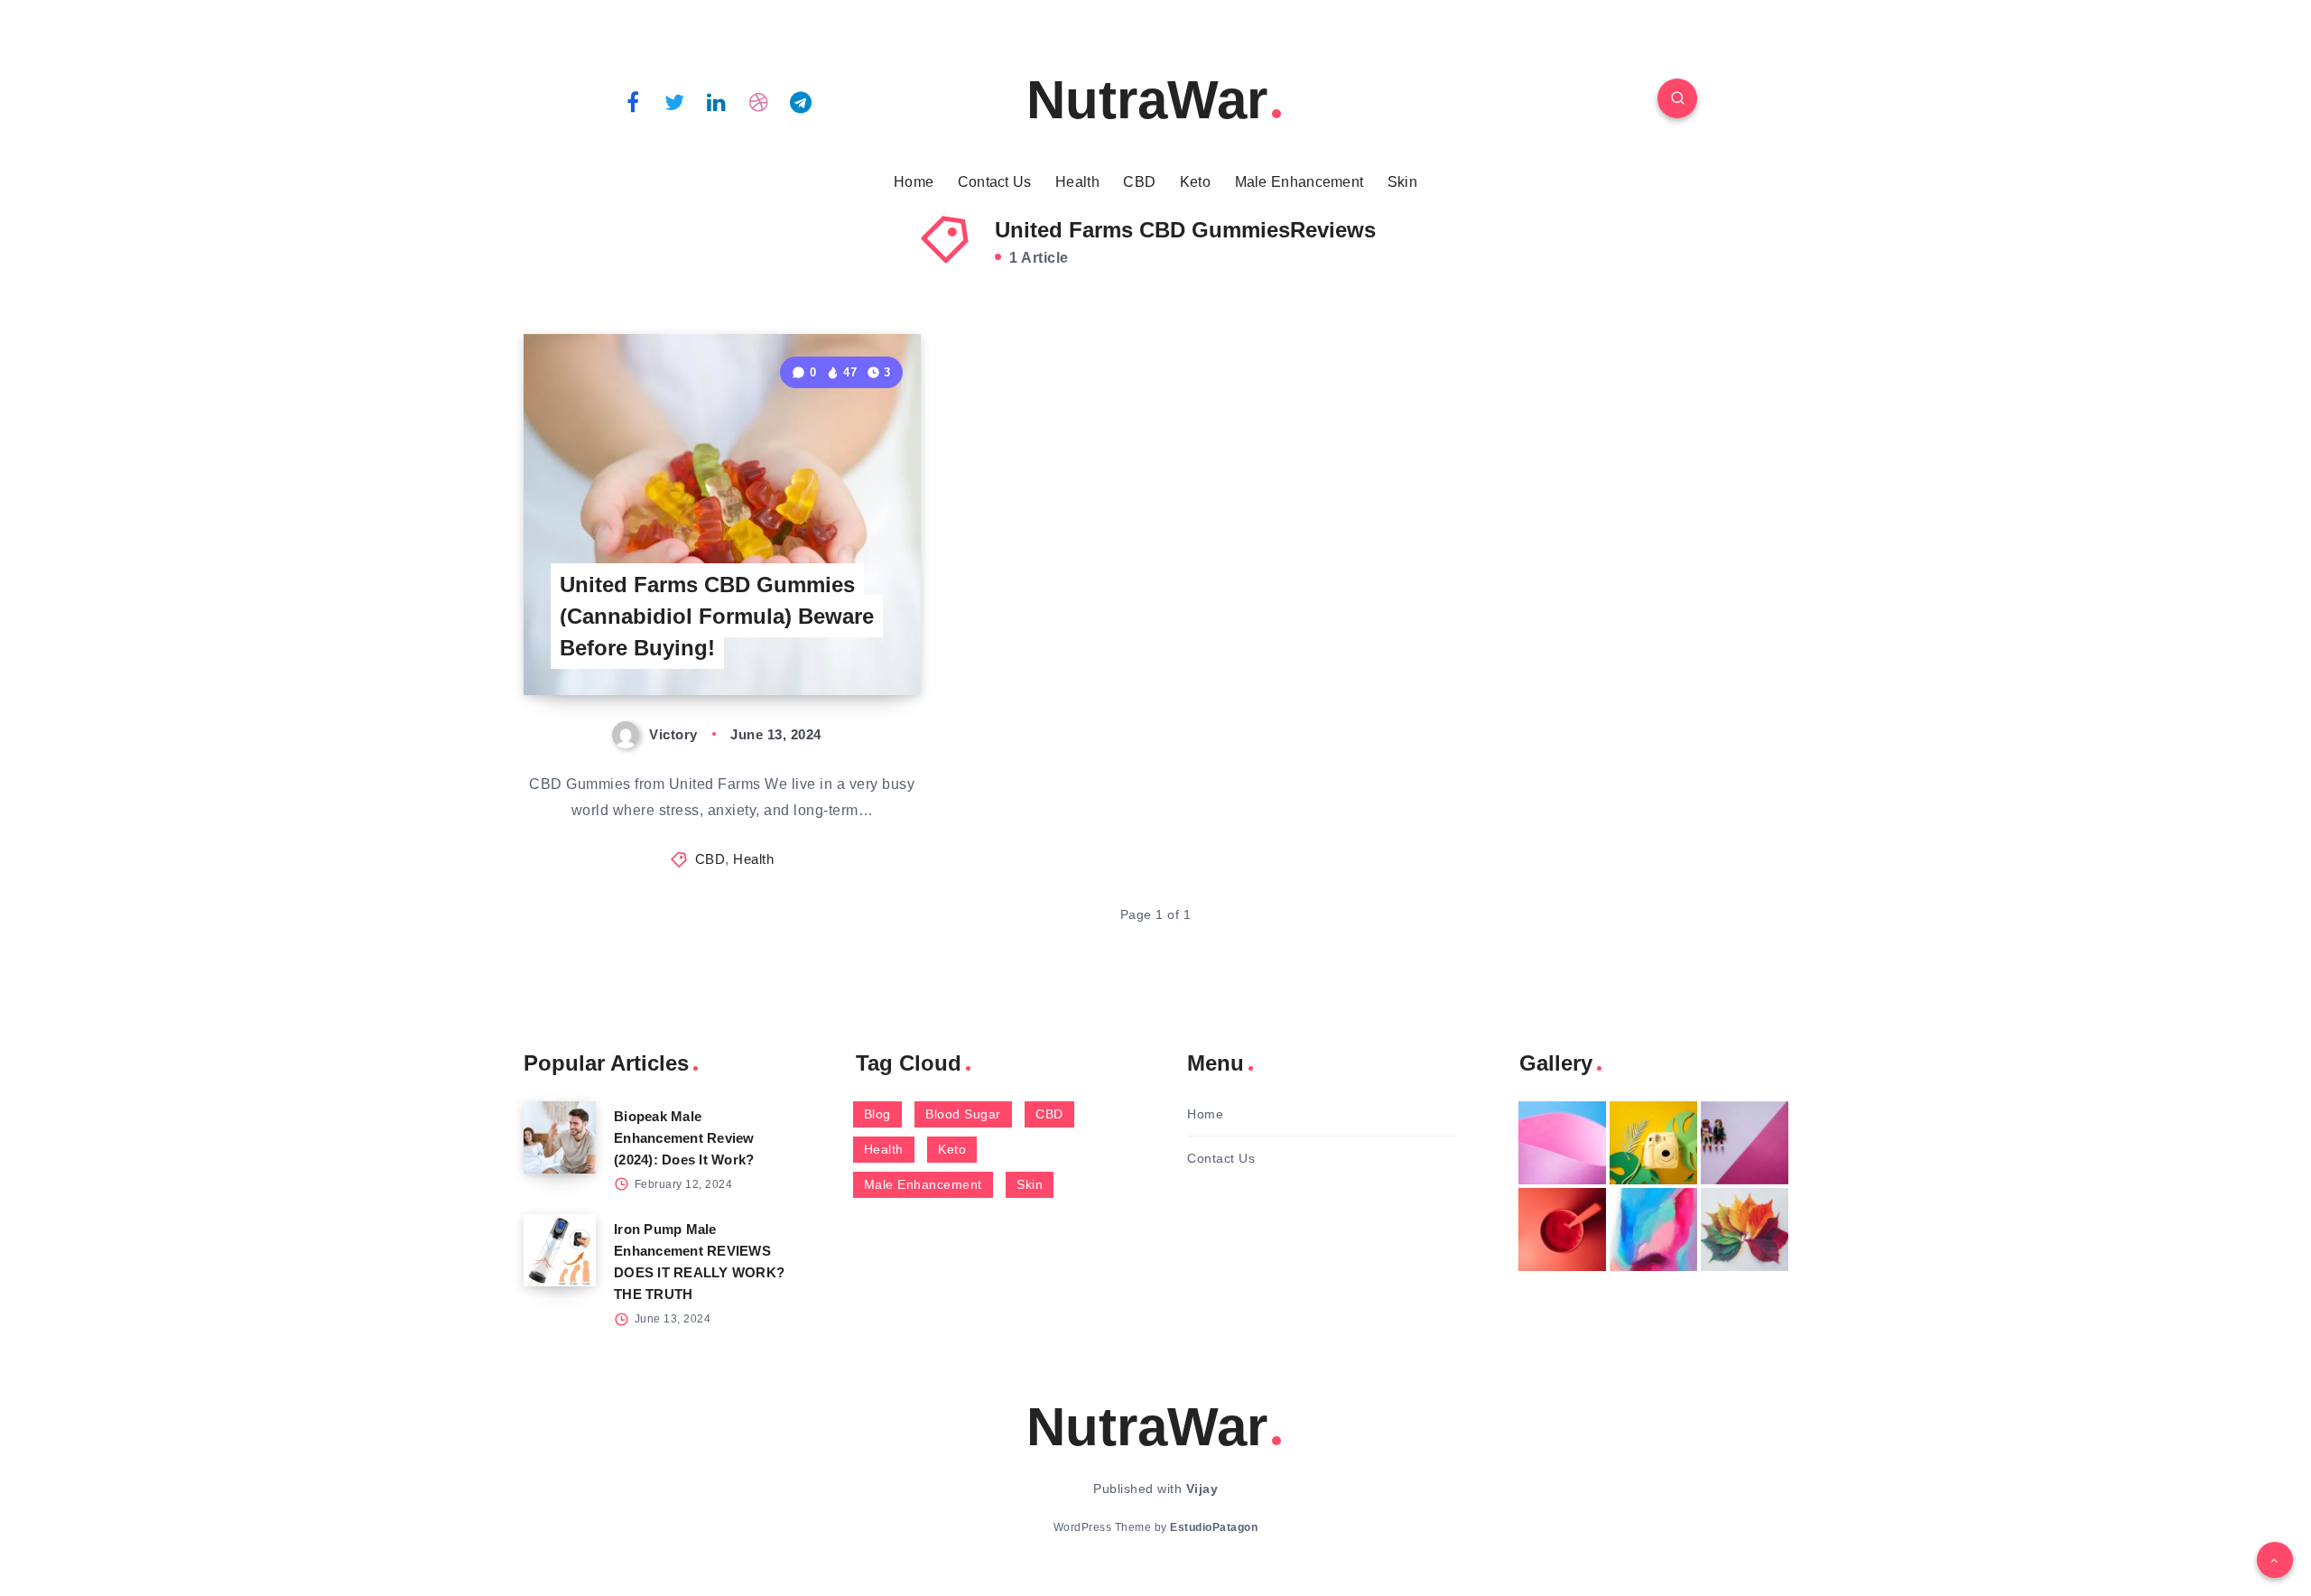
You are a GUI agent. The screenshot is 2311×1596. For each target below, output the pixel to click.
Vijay (1202, 1489)
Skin (1402, 182)
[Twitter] (675, 101)
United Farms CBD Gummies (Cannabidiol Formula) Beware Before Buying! (717, 616)
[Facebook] (633, 101)
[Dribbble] (759, 101)
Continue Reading (836, 641)
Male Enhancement (1299, 182)
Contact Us (995, 182)
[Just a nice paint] (1653, 1229)
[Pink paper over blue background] (1562, 1143)
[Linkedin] (717, 101)
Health (1077, 182)
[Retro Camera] (1653, 1143)
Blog (877, 1114)
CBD (1139, 182)
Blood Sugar (963, 1114)
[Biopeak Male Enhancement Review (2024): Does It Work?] (560, 1137)
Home (914, 182)
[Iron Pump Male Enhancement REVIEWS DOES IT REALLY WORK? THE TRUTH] (560, 1250)
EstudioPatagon (1214, 1527)
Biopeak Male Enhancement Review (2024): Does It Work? (684, 1138)
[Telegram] (801, 101)
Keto (1195, 182)
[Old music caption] (1745, 1143)
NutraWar (1147, 100)
